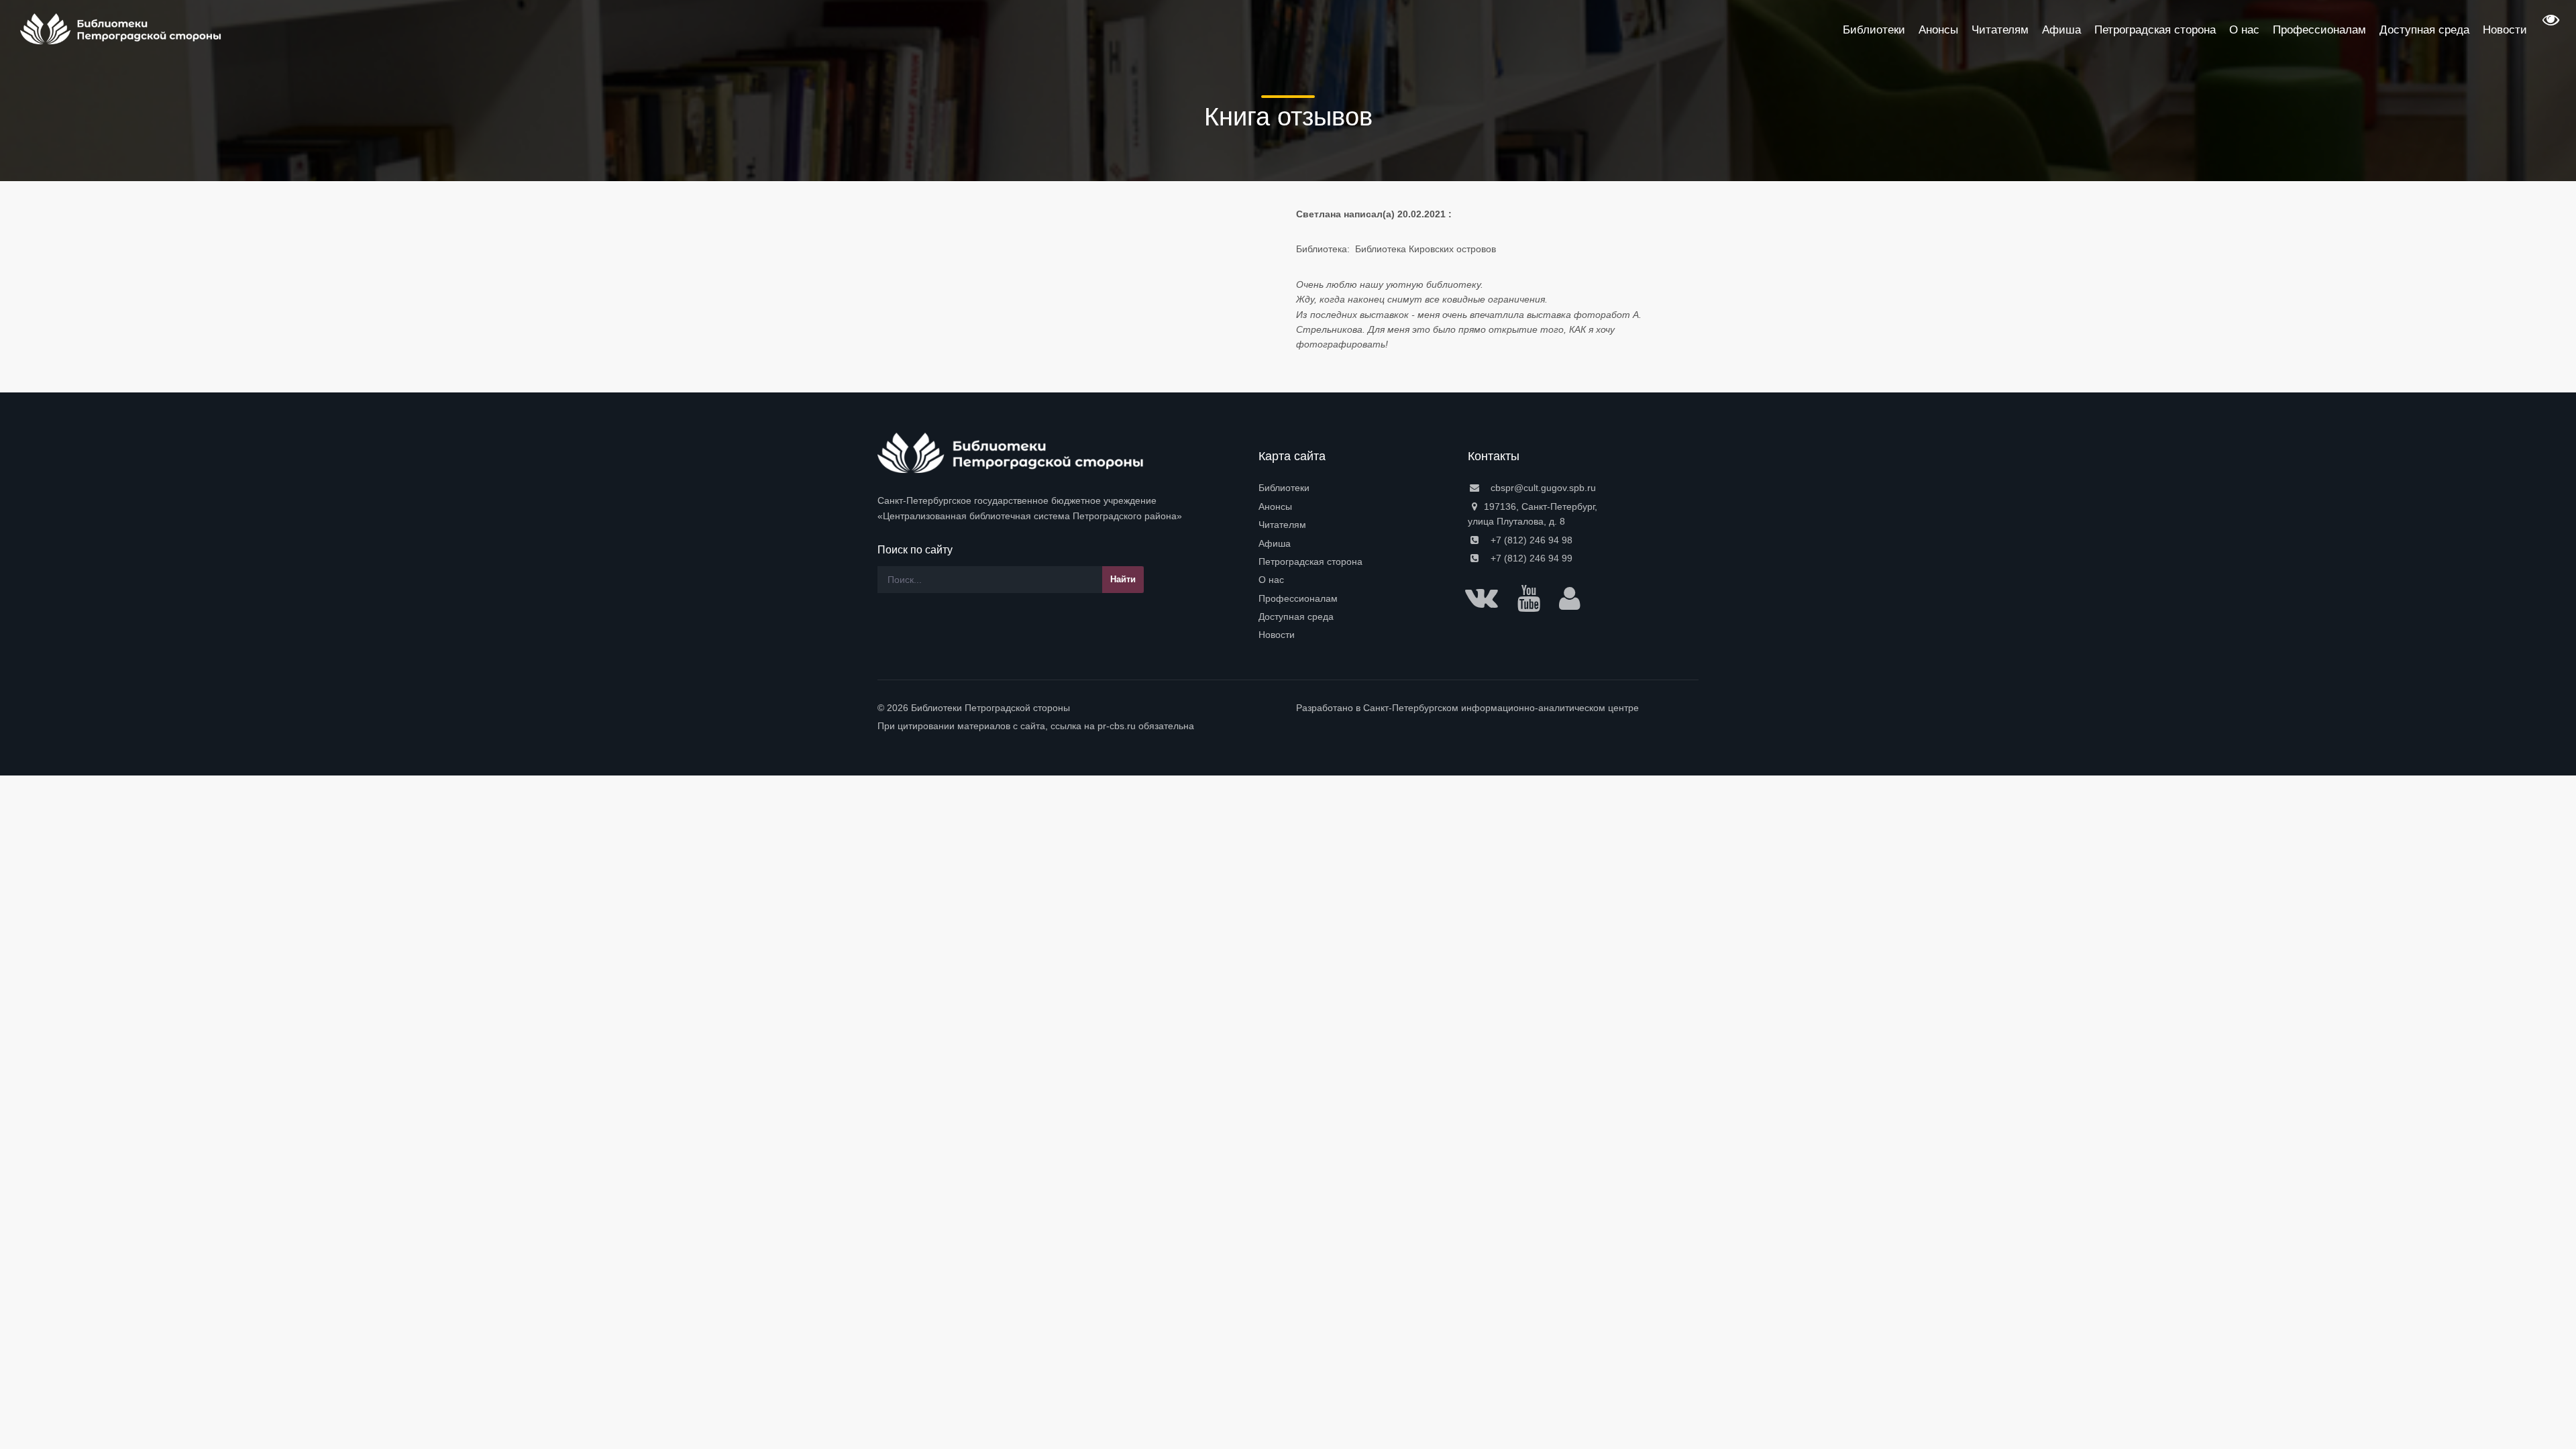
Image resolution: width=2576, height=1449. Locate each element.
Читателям (1282, 525)
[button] (2549, 24)
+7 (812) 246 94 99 (1530, 558)
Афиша (1275, 543)
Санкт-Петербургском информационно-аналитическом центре (1501, 708)
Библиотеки (1284, 488)
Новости (1277, 635)
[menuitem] (1355, 488)
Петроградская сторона (1310, 561)
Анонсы (1275, 506)
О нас (1271, 580)
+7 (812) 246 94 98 (1530, 540)
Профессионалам (1298, 598)
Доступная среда (1296, 616)
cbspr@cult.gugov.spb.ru (1542, 488)
